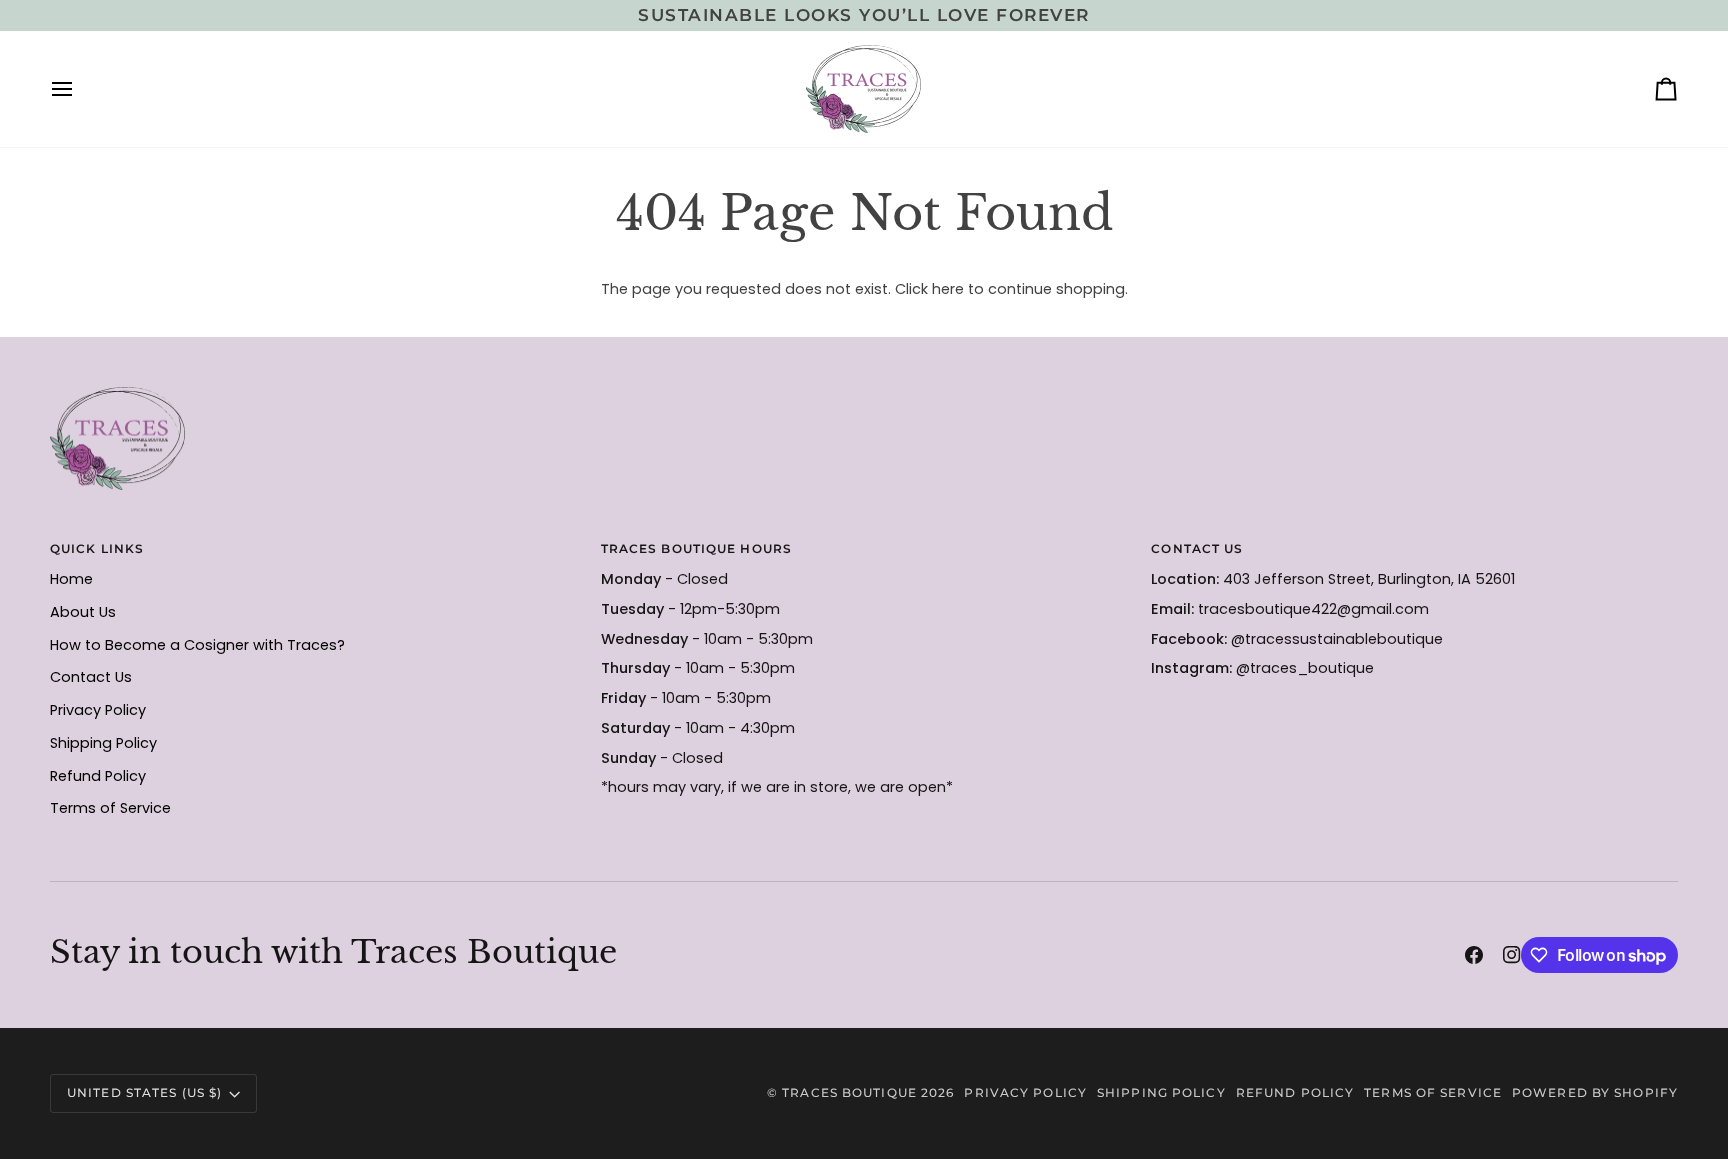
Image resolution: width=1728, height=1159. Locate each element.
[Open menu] (80, 89)
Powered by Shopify (1595, 1092)
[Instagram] (1512, 955)
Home (71, 579)
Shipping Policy (103, 743)
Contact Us (91, 677)
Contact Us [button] (1197, 548)
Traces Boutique (849, 1092)
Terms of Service (110, 808)
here (948, 289)
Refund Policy (98, 776)
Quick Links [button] (97, 548)
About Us (83, 612)
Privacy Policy (98, 710)
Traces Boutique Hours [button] (696, 548)
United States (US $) (144, 1092)
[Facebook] (1474, 955)
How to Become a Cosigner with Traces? (197, 645)
